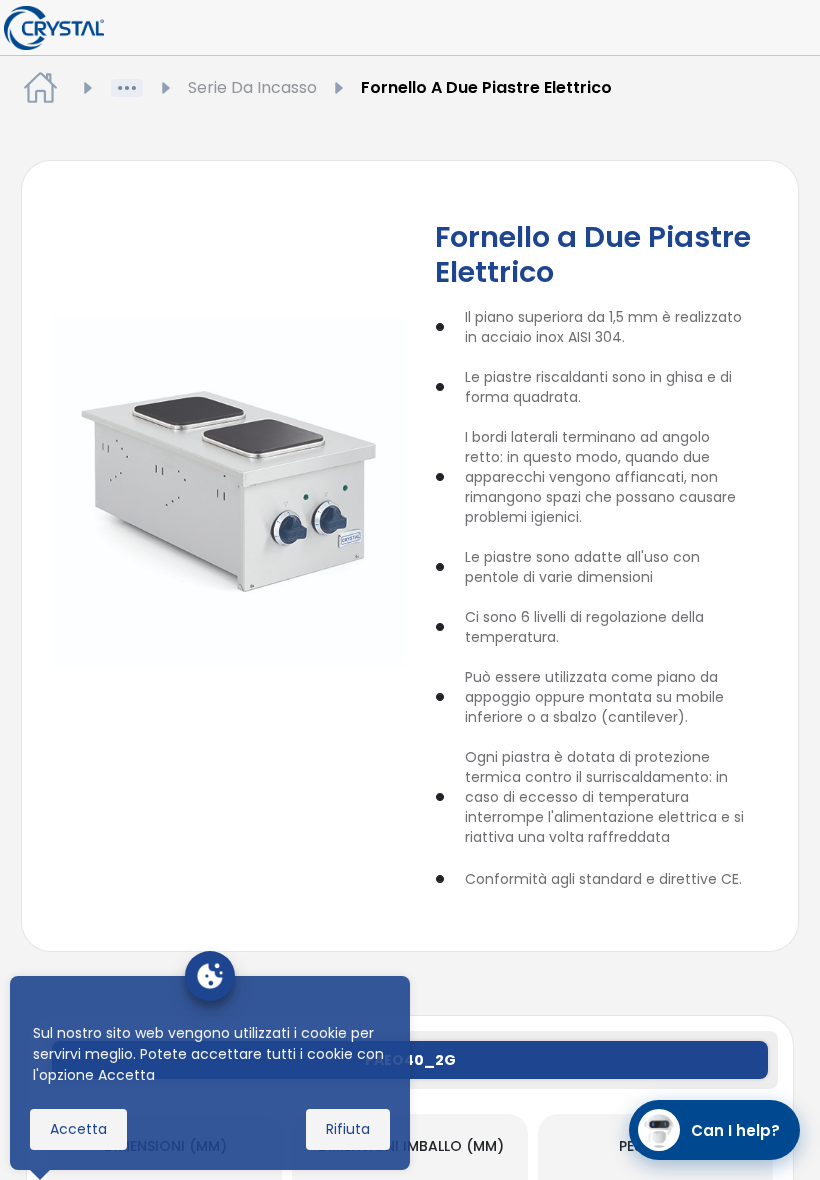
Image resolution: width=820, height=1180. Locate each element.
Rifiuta (348, 1129)
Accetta (78, 1129)
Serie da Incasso (252, 87)
